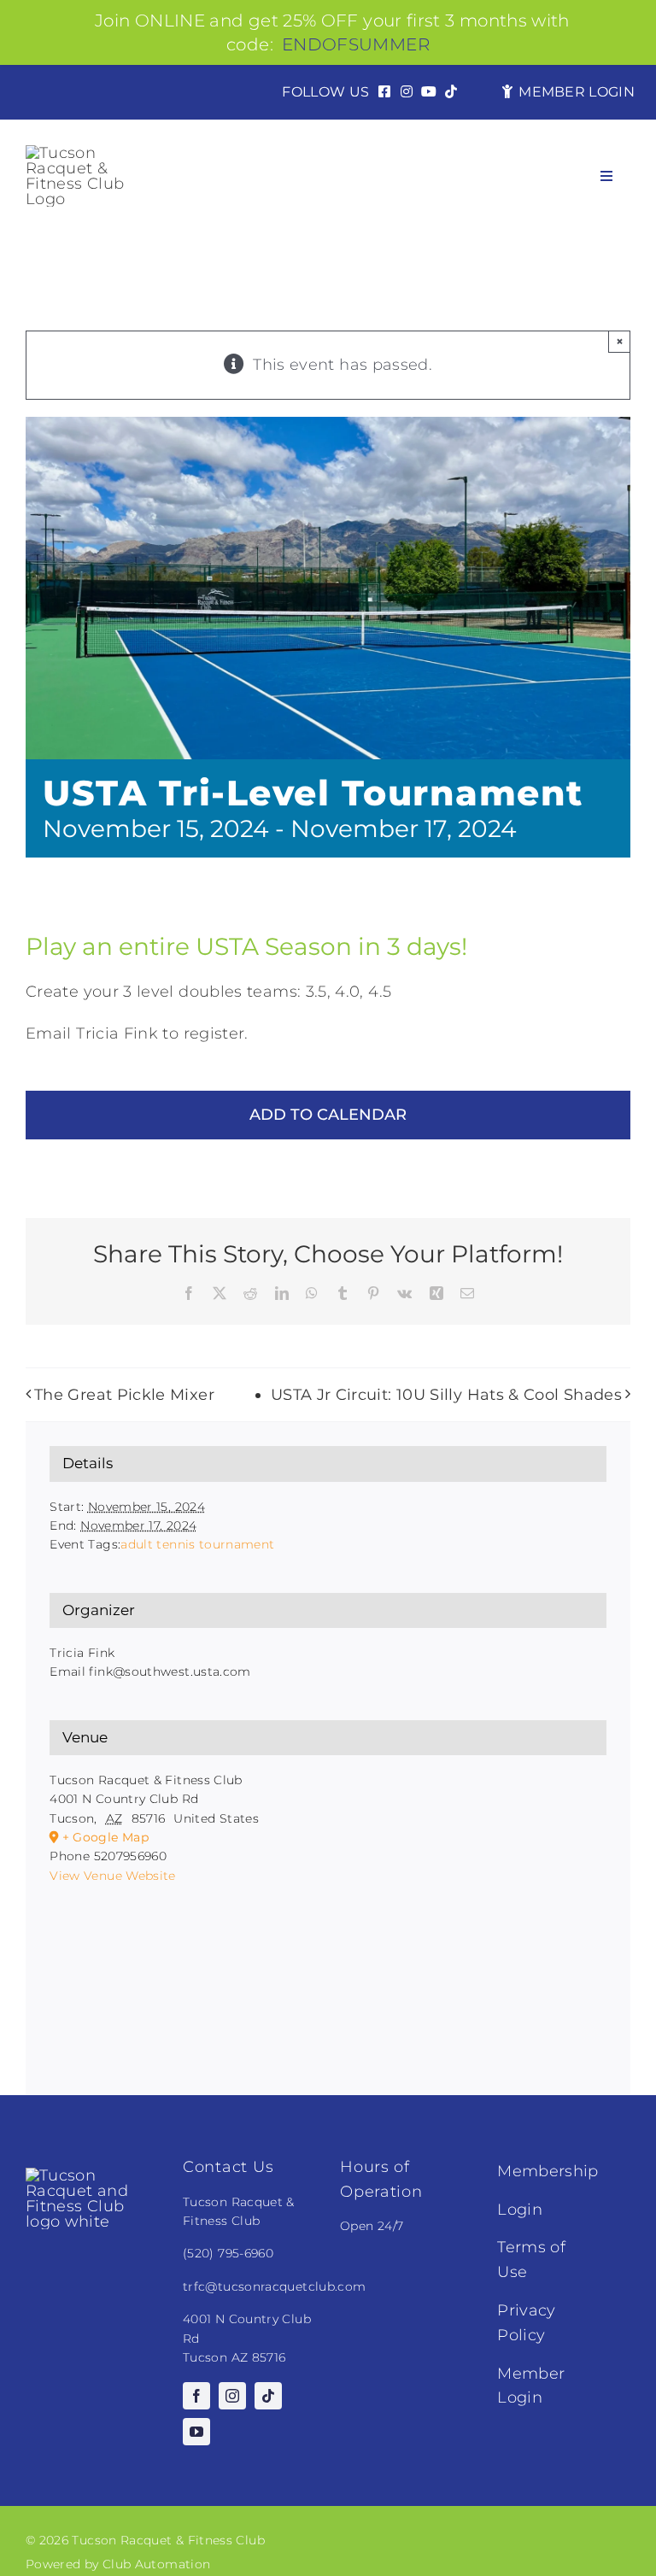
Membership (548, 2171)
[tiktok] (268, 2396)
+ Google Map (105, 1837)
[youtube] (196, 2432)
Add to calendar (328, 1115)
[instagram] (232, 2396)
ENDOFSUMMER (356, 44)
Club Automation (156, 2564)
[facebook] (196, 2396)
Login (520, 2210)
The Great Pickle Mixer (124, 1395)
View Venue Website (112, 1876)
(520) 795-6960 (228, 2253)
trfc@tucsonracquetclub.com (274, 2286)
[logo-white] (92, 2175)
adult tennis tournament (197, 1544)
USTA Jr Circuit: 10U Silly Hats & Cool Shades (446, 1395)
